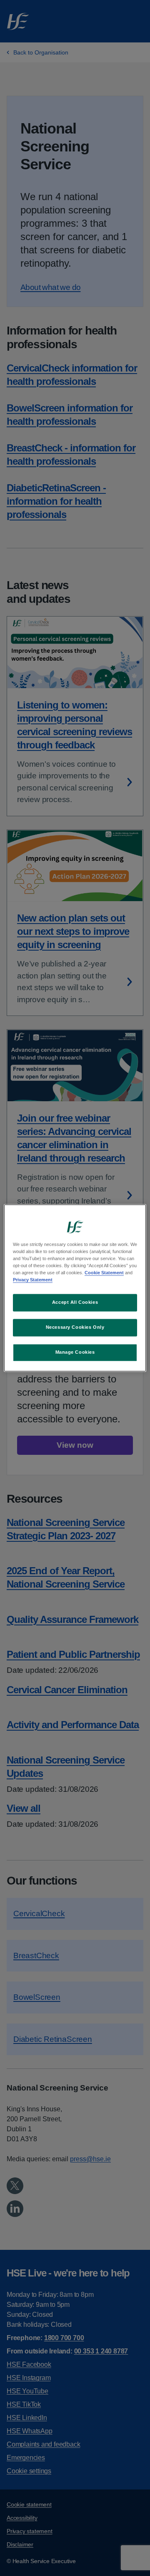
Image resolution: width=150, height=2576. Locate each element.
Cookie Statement (104, 1273)
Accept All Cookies (75, 1303)
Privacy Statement (33, 1280)
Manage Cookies (75, 1352)
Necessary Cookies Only (75, 1328)
